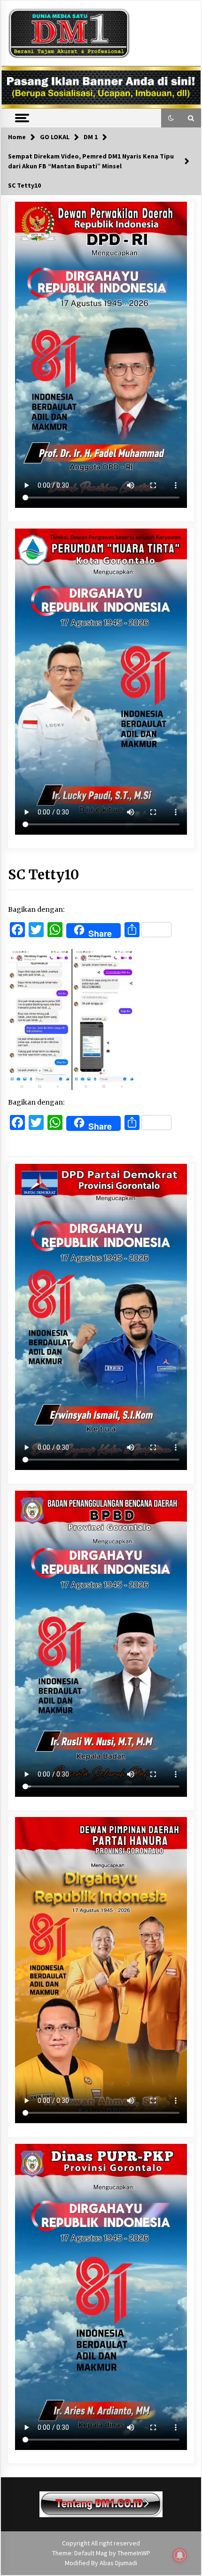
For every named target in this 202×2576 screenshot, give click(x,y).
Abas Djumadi (118, 2563)
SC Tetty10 (43, 875)
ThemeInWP (134, 2553)
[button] (171, 118)
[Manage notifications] (180, 2555)
